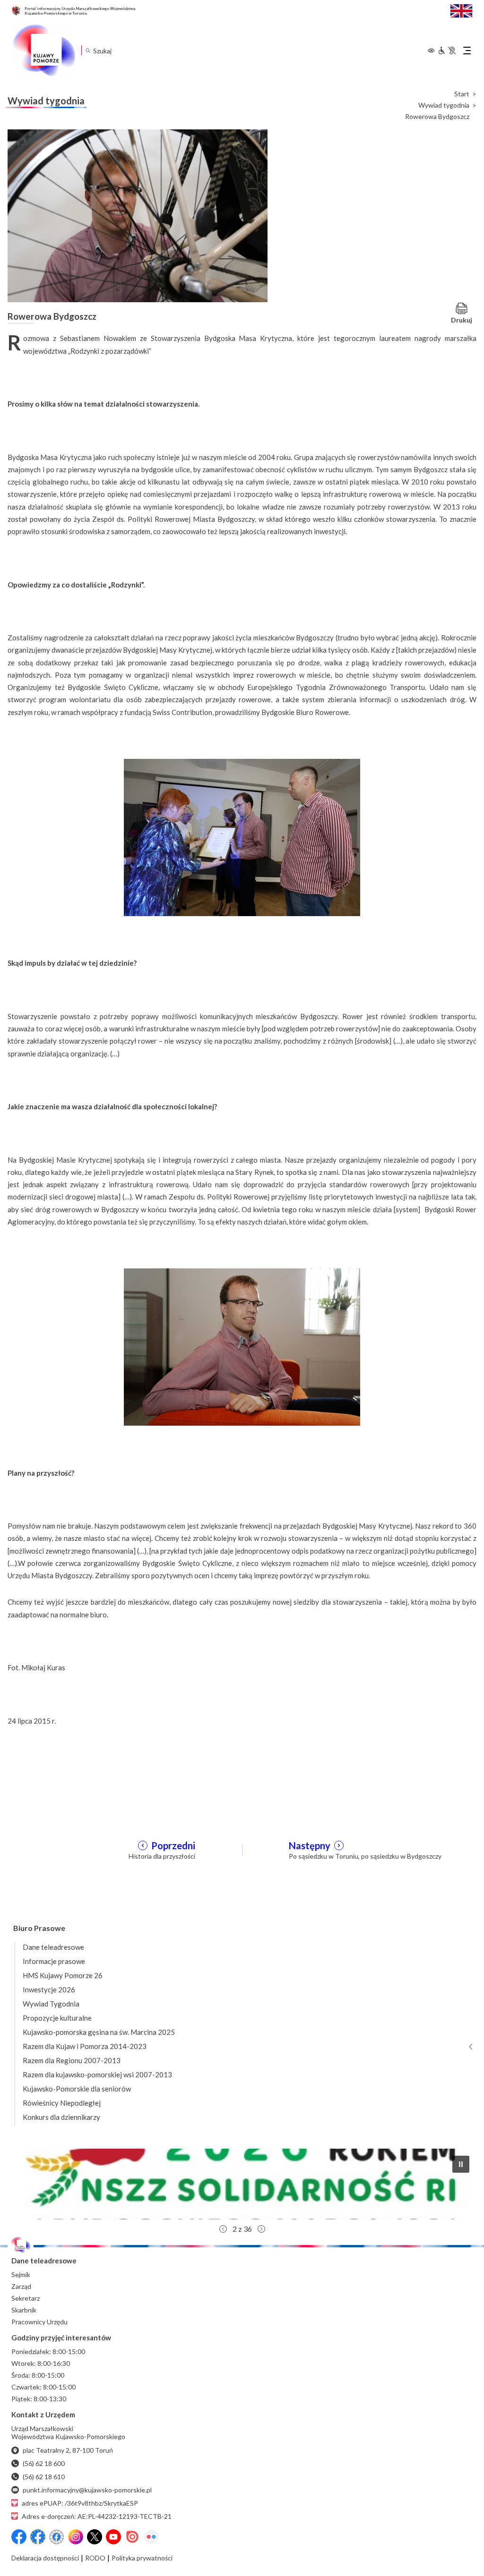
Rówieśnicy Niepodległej (62, 2103)
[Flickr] (151, 2537)
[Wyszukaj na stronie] (88, 50)
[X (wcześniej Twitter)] (95, 2537)
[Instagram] (76, 2537)
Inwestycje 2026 (49, 1989)
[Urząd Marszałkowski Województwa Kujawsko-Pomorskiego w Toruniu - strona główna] (43, 51)
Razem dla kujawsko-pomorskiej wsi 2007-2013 (97, 2074)
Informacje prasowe (54, 1961)
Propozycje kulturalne (57, 2018)
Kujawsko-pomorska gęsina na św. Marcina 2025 (99, 2032)
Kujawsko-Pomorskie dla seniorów (77, 2089)
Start (462, 94)
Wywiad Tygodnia (51, 2004)
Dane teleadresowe (53, 1947)
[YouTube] (113, 2537)
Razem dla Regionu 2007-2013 (72, 2060)
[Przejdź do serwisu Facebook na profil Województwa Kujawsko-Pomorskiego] (19, 2537)
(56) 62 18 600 (44, 2463)
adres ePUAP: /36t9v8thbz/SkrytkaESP (80, 2503)
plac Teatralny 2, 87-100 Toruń (68, 2450)
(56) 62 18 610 (44, 2477)
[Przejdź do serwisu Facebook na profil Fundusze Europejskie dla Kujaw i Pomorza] (38, 2537)
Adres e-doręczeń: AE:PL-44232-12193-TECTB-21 (97, 2516)
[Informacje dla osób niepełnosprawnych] (447, 51)
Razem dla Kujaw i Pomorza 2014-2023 (85, 2046)
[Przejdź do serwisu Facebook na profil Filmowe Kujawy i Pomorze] (57, 2537)
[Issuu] (132, 2537)
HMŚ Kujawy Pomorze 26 (63, 1975)
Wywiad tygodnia (444, 105)
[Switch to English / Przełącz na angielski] (461, 10)
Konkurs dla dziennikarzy (61, 2117)
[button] (242, 2184)
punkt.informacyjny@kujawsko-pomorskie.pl (87, 2490)
